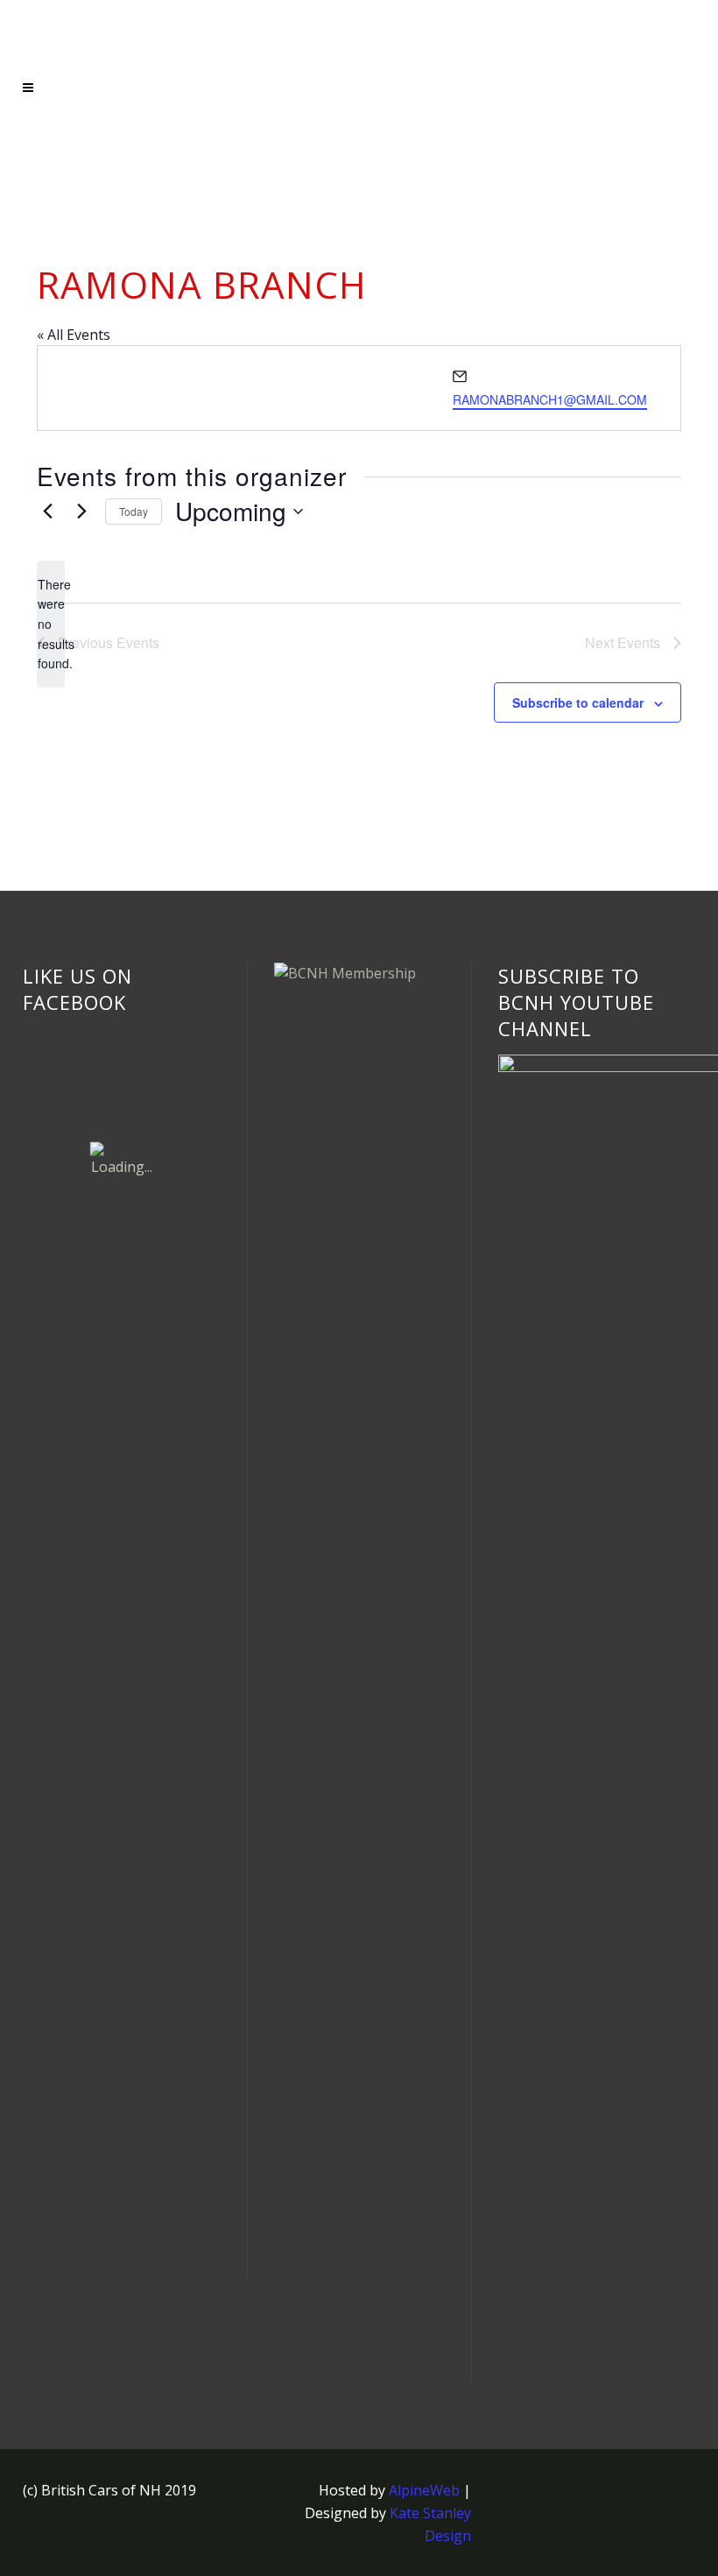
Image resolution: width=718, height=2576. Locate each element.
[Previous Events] (47, 512)
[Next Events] (81, 512)
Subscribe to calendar (578, 702)
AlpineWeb (424, 2490)
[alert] (51, 624)
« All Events (74, 335)
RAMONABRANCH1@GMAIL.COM (550, 399)
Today (134, 511)
